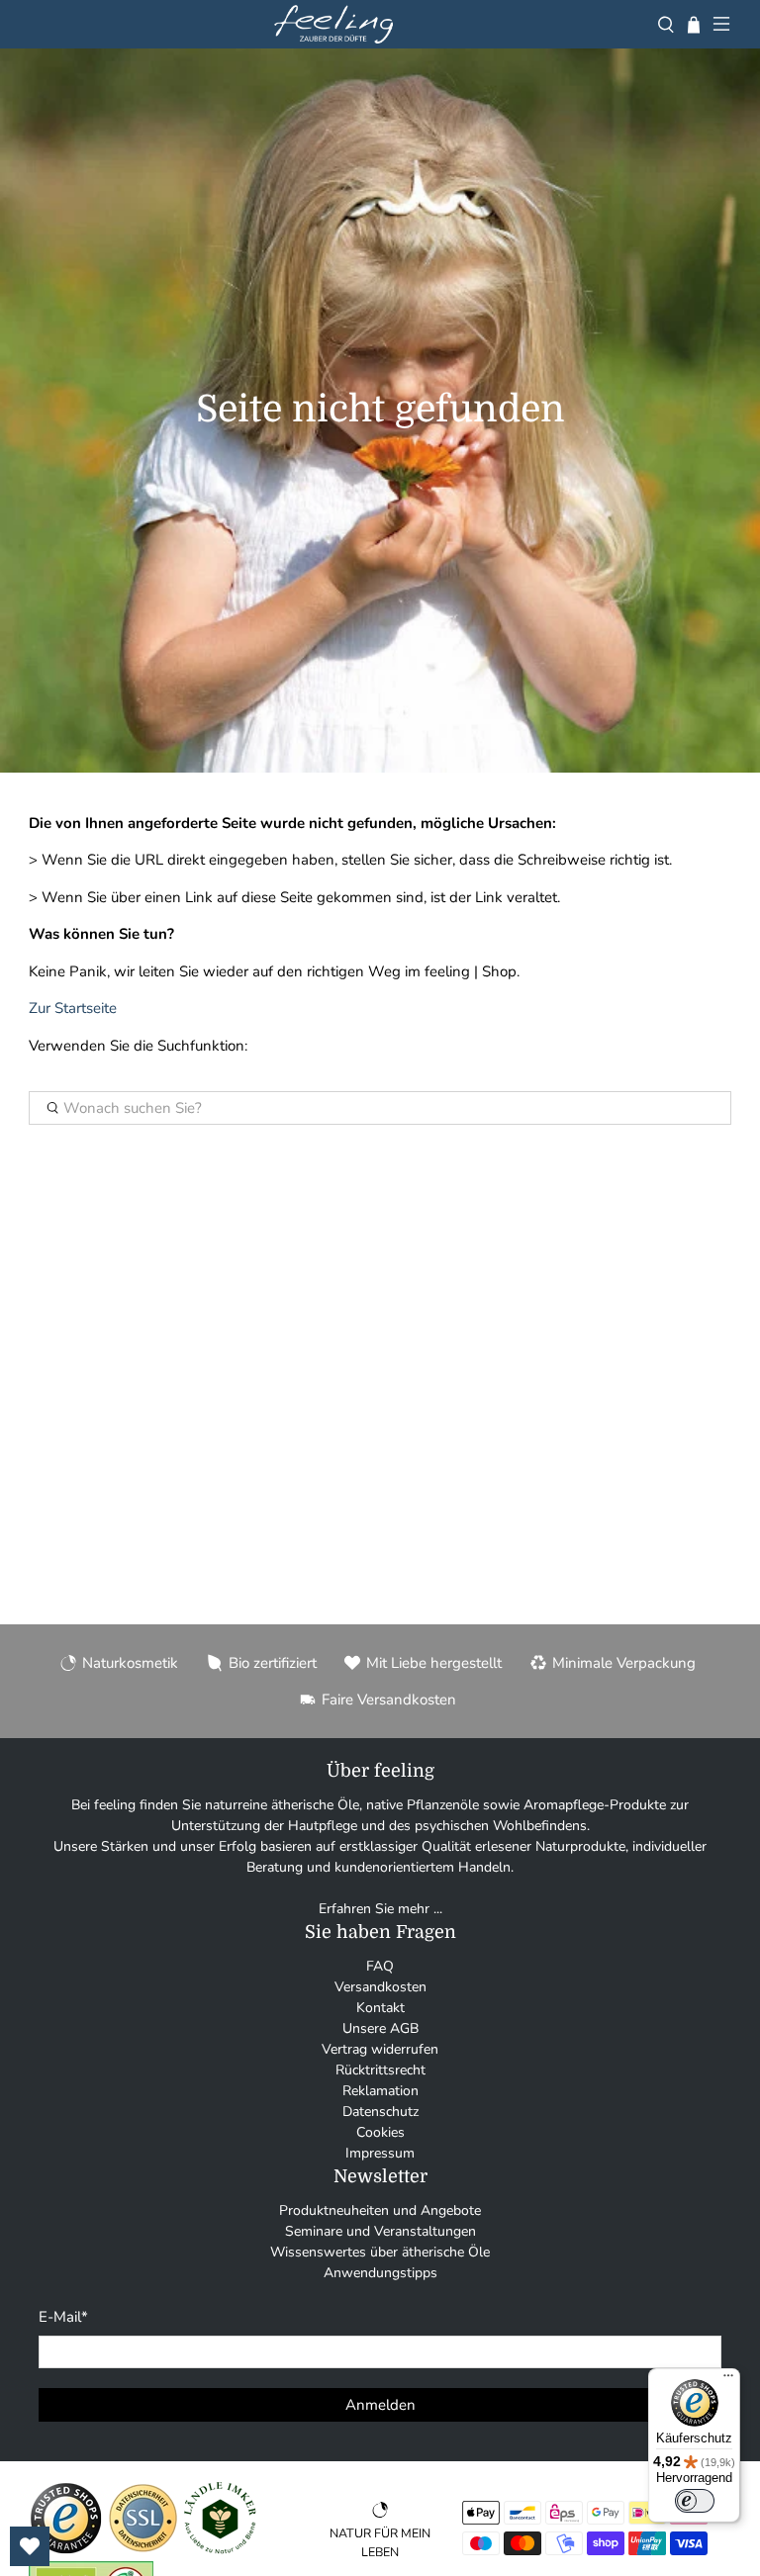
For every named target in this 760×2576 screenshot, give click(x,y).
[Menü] (728, 2380)
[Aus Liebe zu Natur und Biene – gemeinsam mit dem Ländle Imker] (220, 2551)
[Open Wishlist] (30, 2546)
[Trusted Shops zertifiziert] (66, 2551)
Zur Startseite (73, 1008)
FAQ (380, 1966)
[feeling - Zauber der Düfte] (333, 24)
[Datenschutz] (143, 2551)
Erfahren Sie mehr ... (380, 1909)
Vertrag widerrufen (380, 2049)
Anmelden (380, 2405)
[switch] (695, 2501)
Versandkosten (380, 1987)
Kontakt (380, 2008)
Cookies (380, 2132)
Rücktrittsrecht (380, 2070)
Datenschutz (380, 2112)
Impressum (380, 2153)
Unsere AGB (380, 2028)
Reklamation (380, 2091)
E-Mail (63, 2317)
